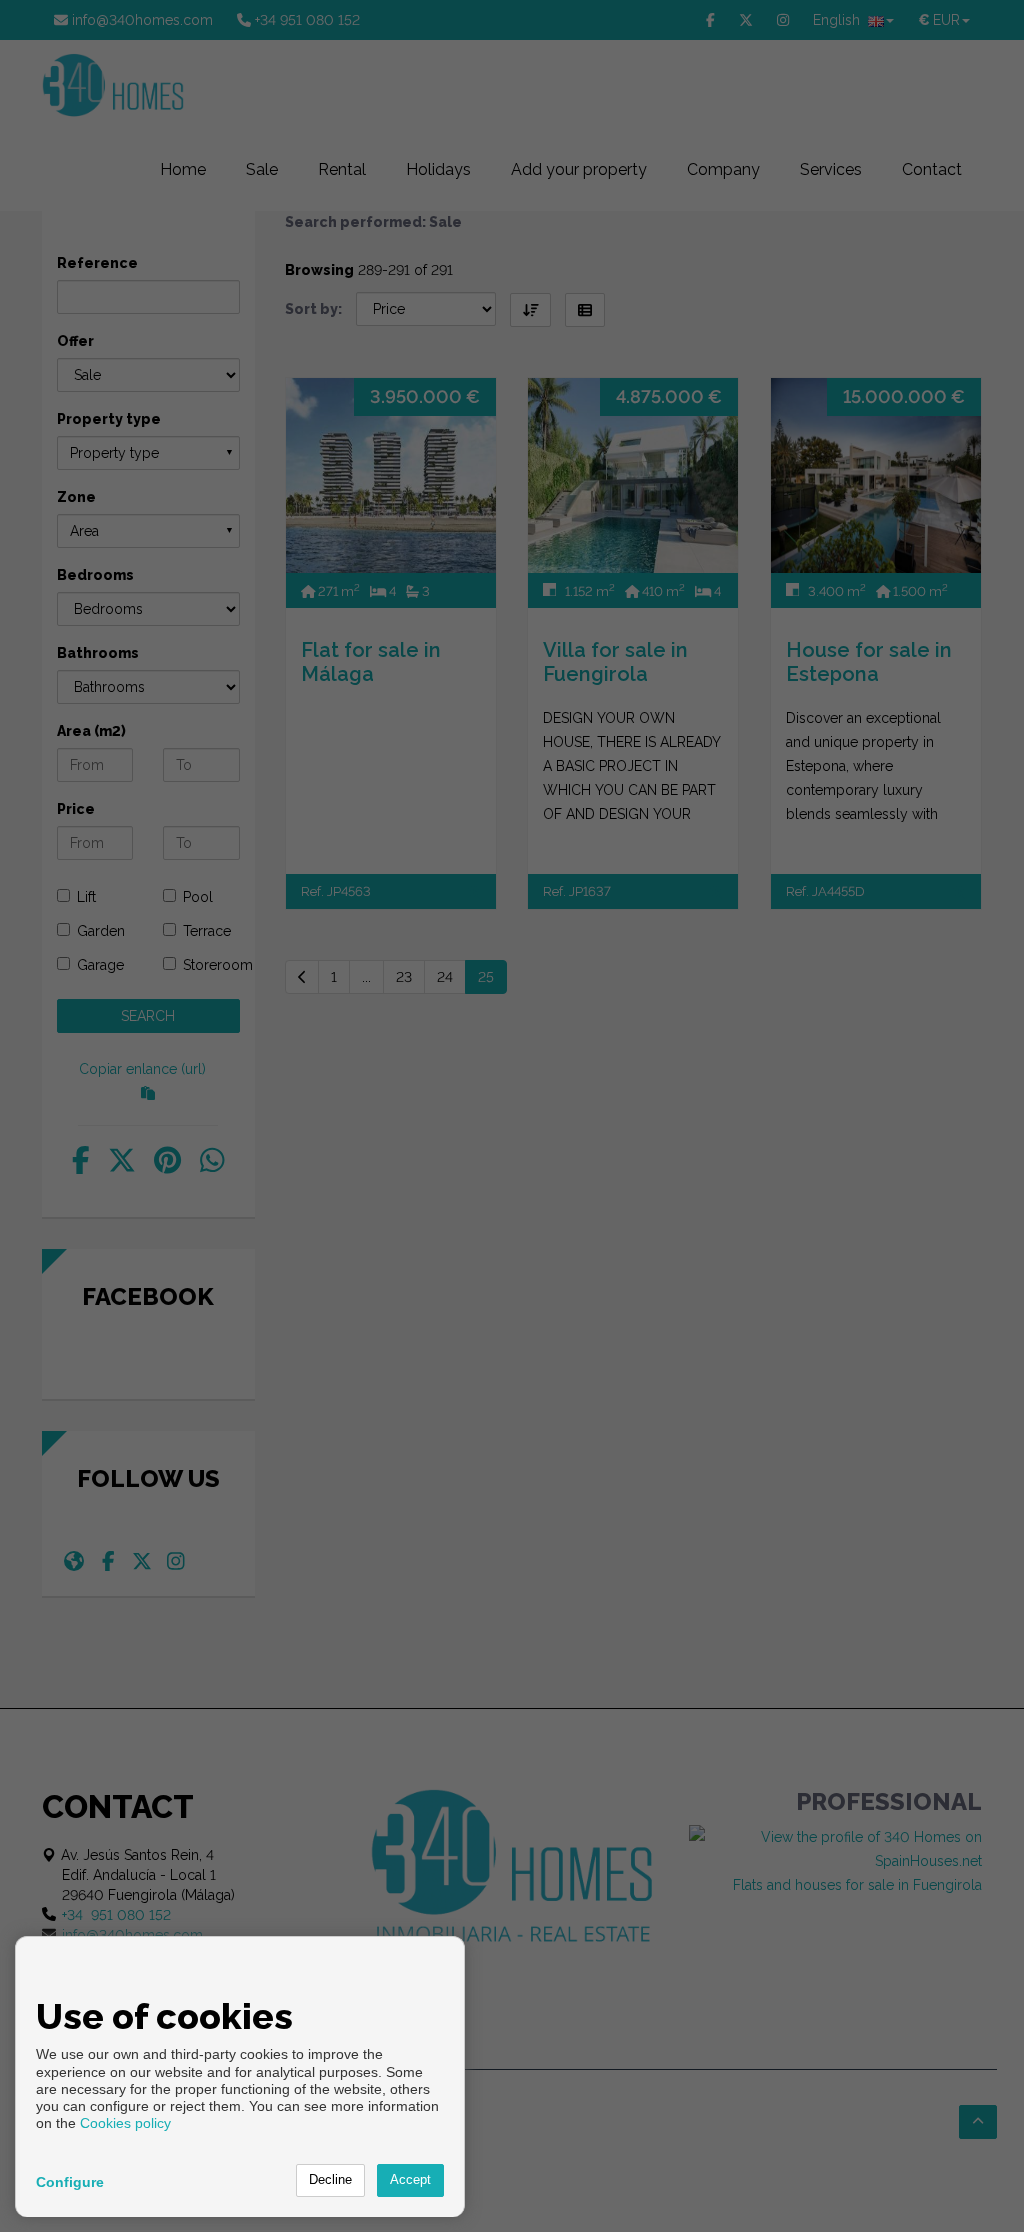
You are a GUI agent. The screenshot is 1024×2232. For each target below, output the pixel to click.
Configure (70, 2182)
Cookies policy (125, 2123)
